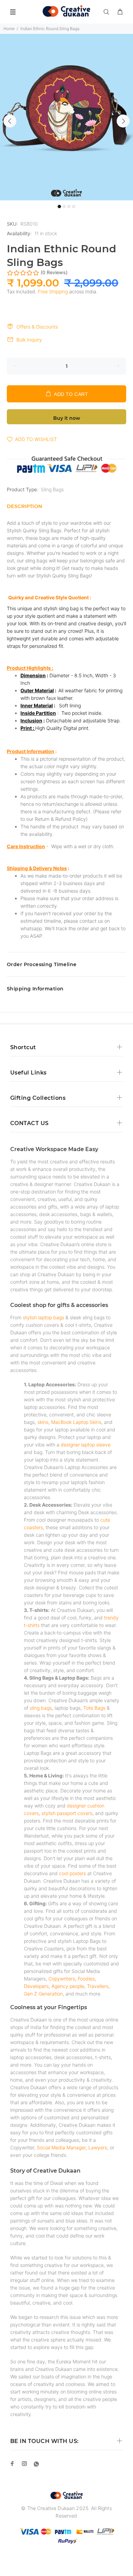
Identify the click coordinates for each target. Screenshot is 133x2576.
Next (123, 121)
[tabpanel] (66, 117)
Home (9, 29)
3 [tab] (69, 206)
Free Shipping (53, 291)
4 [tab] (74, 206)
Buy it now (67, 418)
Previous (10, 121)
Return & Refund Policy (60, 819)
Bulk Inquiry (29, 340)
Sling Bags (52, 489)
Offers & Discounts (37, 327)
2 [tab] (64, 206)
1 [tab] (59, 206)
